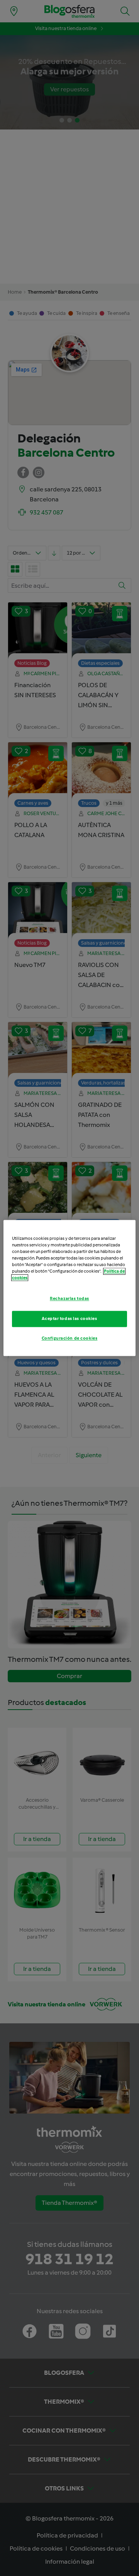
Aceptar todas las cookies (69, 1319)
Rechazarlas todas (69, 1299)
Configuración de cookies (70, 1338)
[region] (69, 1288)
